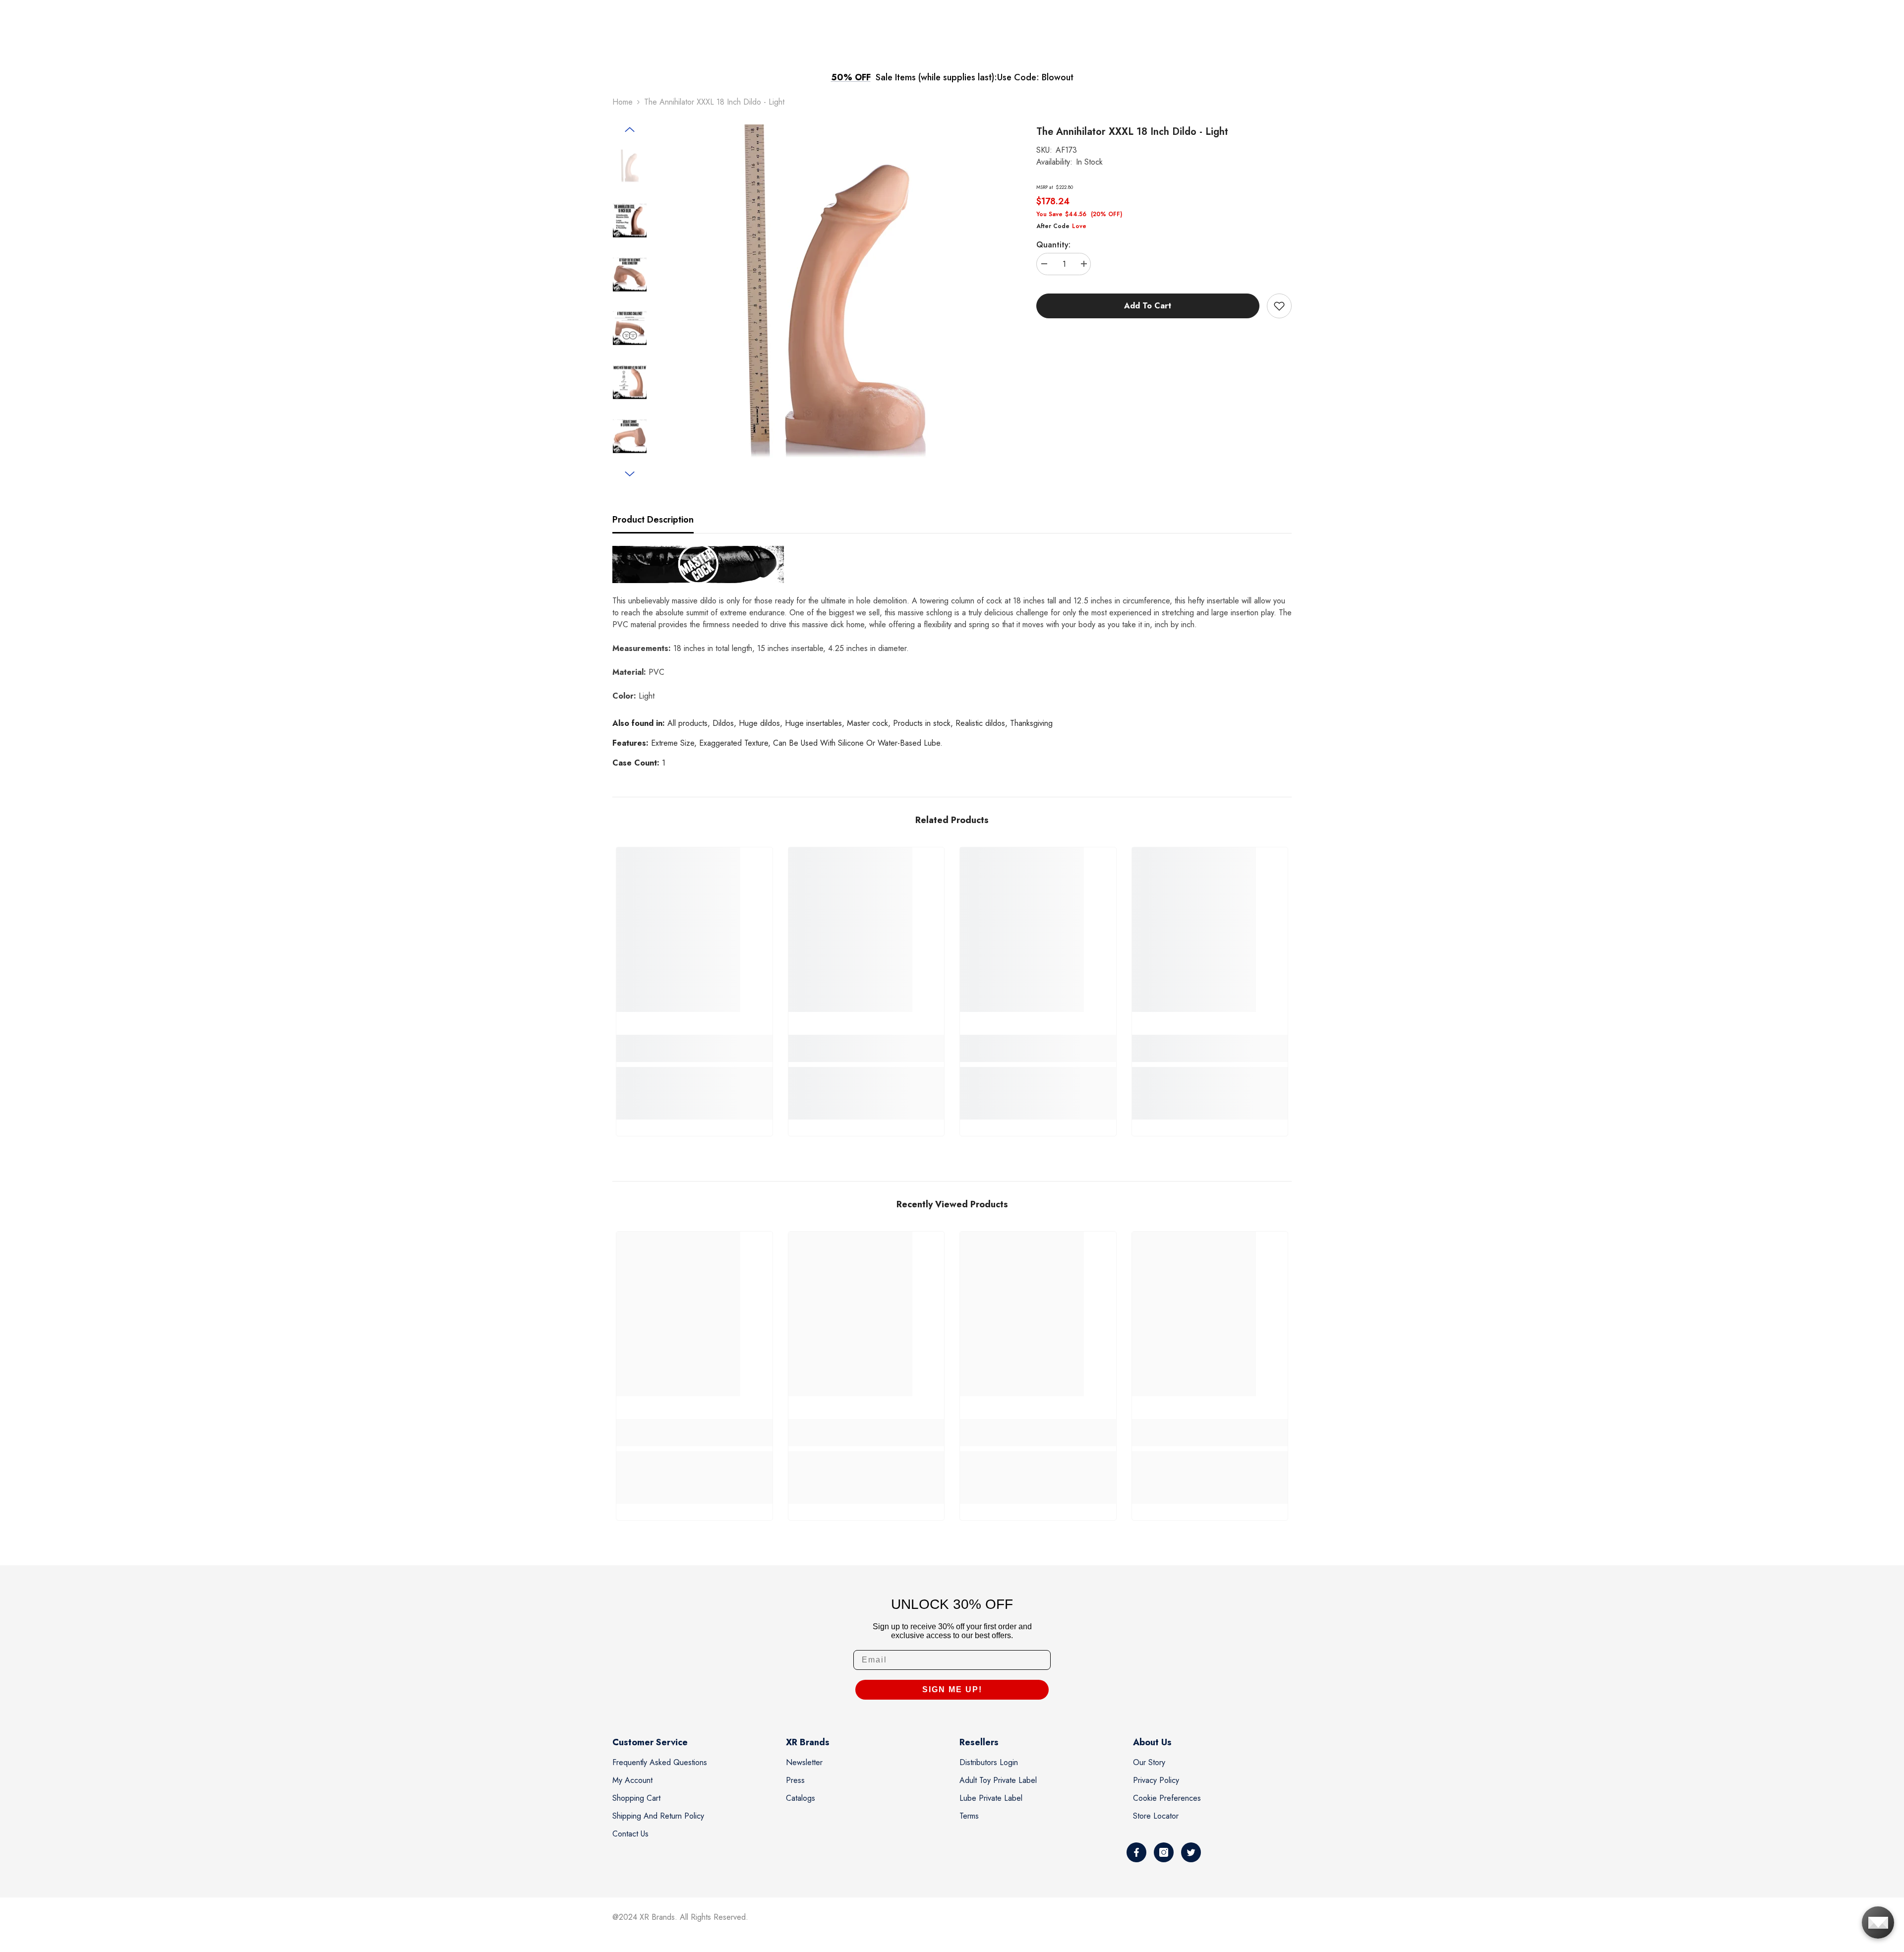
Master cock (867, 723)
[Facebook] (1136, 1852)
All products (687, 723)
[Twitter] (1191, 1852)
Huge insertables (813, 723)
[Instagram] (1164, 1852)
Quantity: (1053, 245)
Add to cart (1148, 306)
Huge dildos (759, 723)
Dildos (723, 723)
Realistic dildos (980, 723)
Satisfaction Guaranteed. (1039, 77)
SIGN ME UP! (952, 1689)
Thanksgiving (1031, 723)
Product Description (653, 520)
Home (623, 102)
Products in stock (922, 723)
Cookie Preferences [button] (1167, 1798)
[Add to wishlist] (1279, 306)
